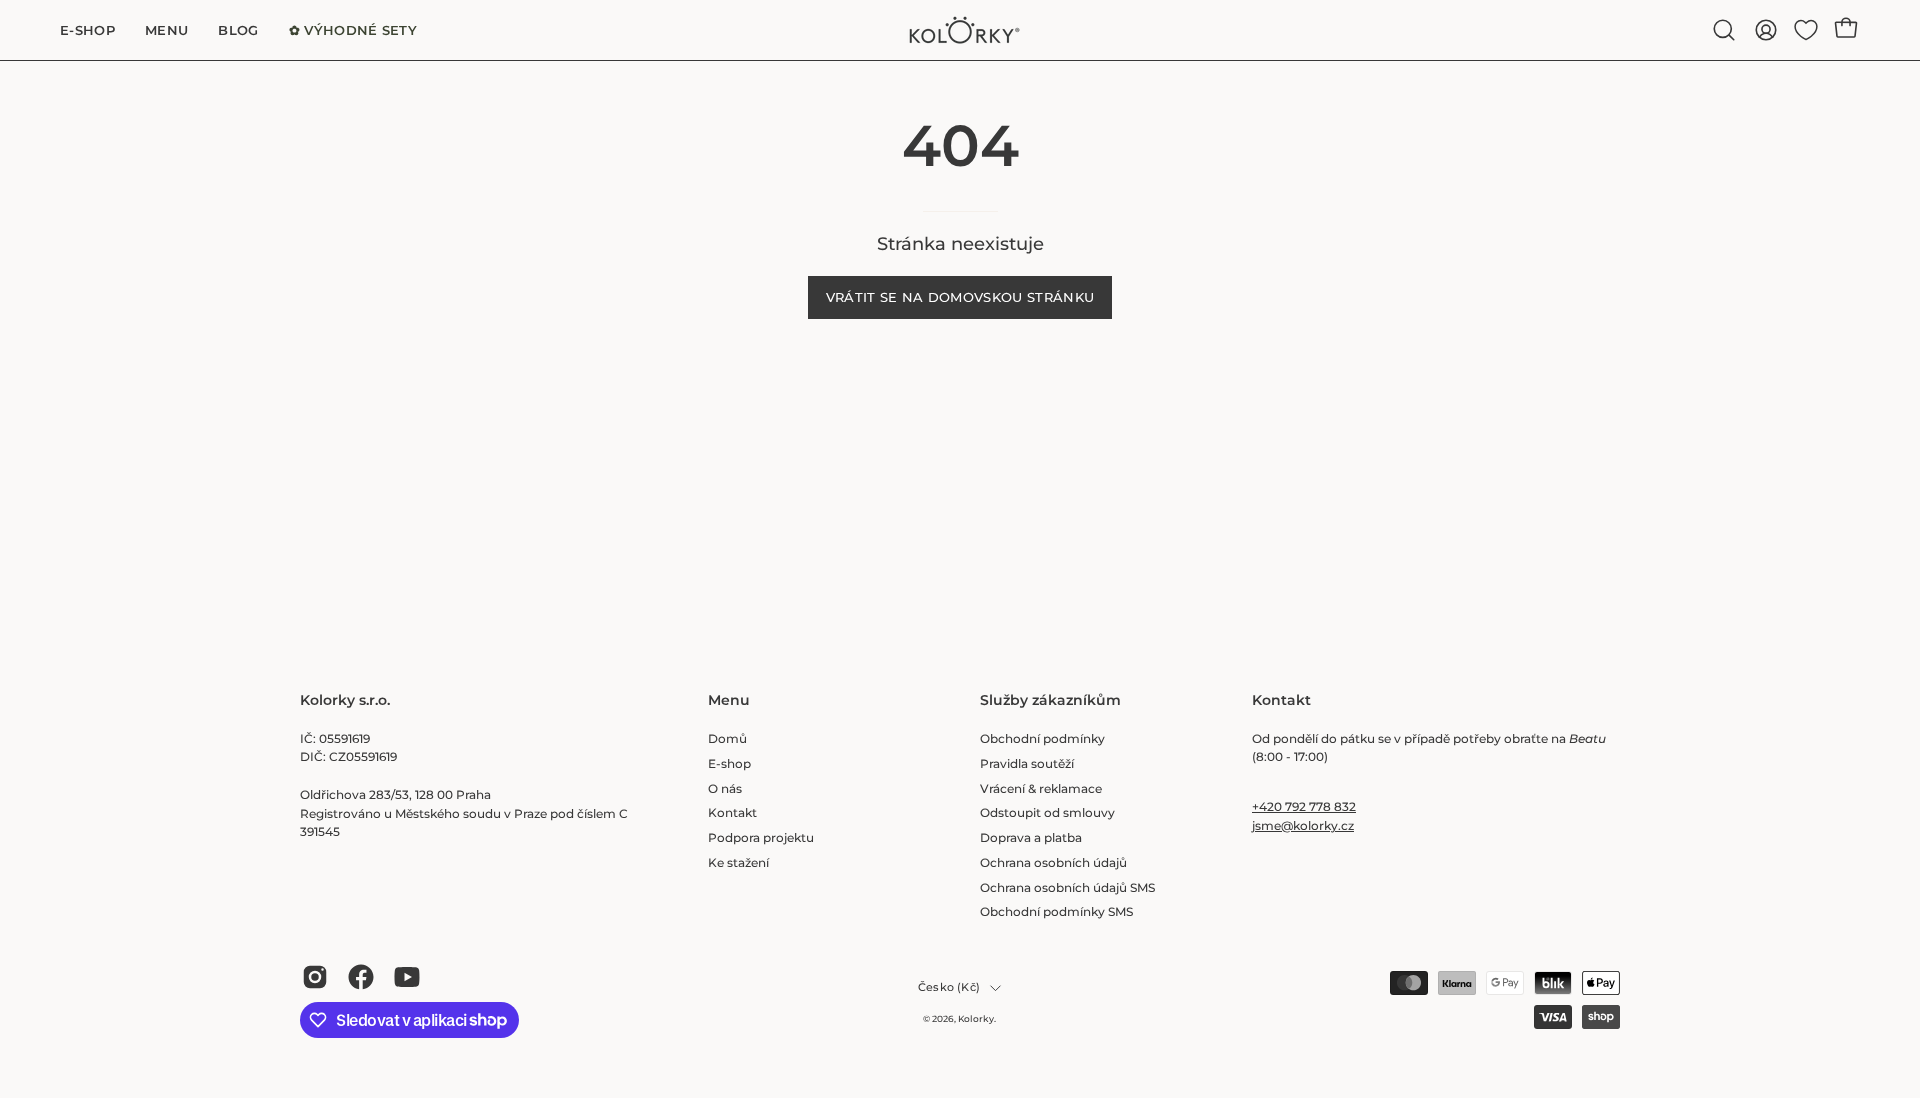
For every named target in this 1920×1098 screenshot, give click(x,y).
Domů (727, 738)
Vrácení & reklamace (1041, 787)
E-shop (729, 762)
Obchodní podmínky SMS (1056, 911)
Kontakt (732, 812)
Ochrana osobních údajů (1053, 861)
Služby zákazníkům (1050, 700)
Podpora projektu (761, 837)
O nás (725, 787)
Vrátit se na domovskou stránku (960, 297)
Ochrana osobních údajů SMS (1067, 886)
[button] (1724, 30)
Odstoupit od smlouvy (1047, 812)
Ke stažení (738, 861)
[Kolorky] (960, 30)
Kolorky (976, 1018)
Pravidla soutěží (1027, 762)
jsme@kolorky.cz (1303, 825)
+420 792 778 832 (1304, 806)
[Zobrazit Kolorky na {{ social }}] (315, 977)
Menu (729, 700)
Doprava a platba (1031, 837)
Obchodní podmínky (1042, 738)
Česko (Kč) (949, 987)
